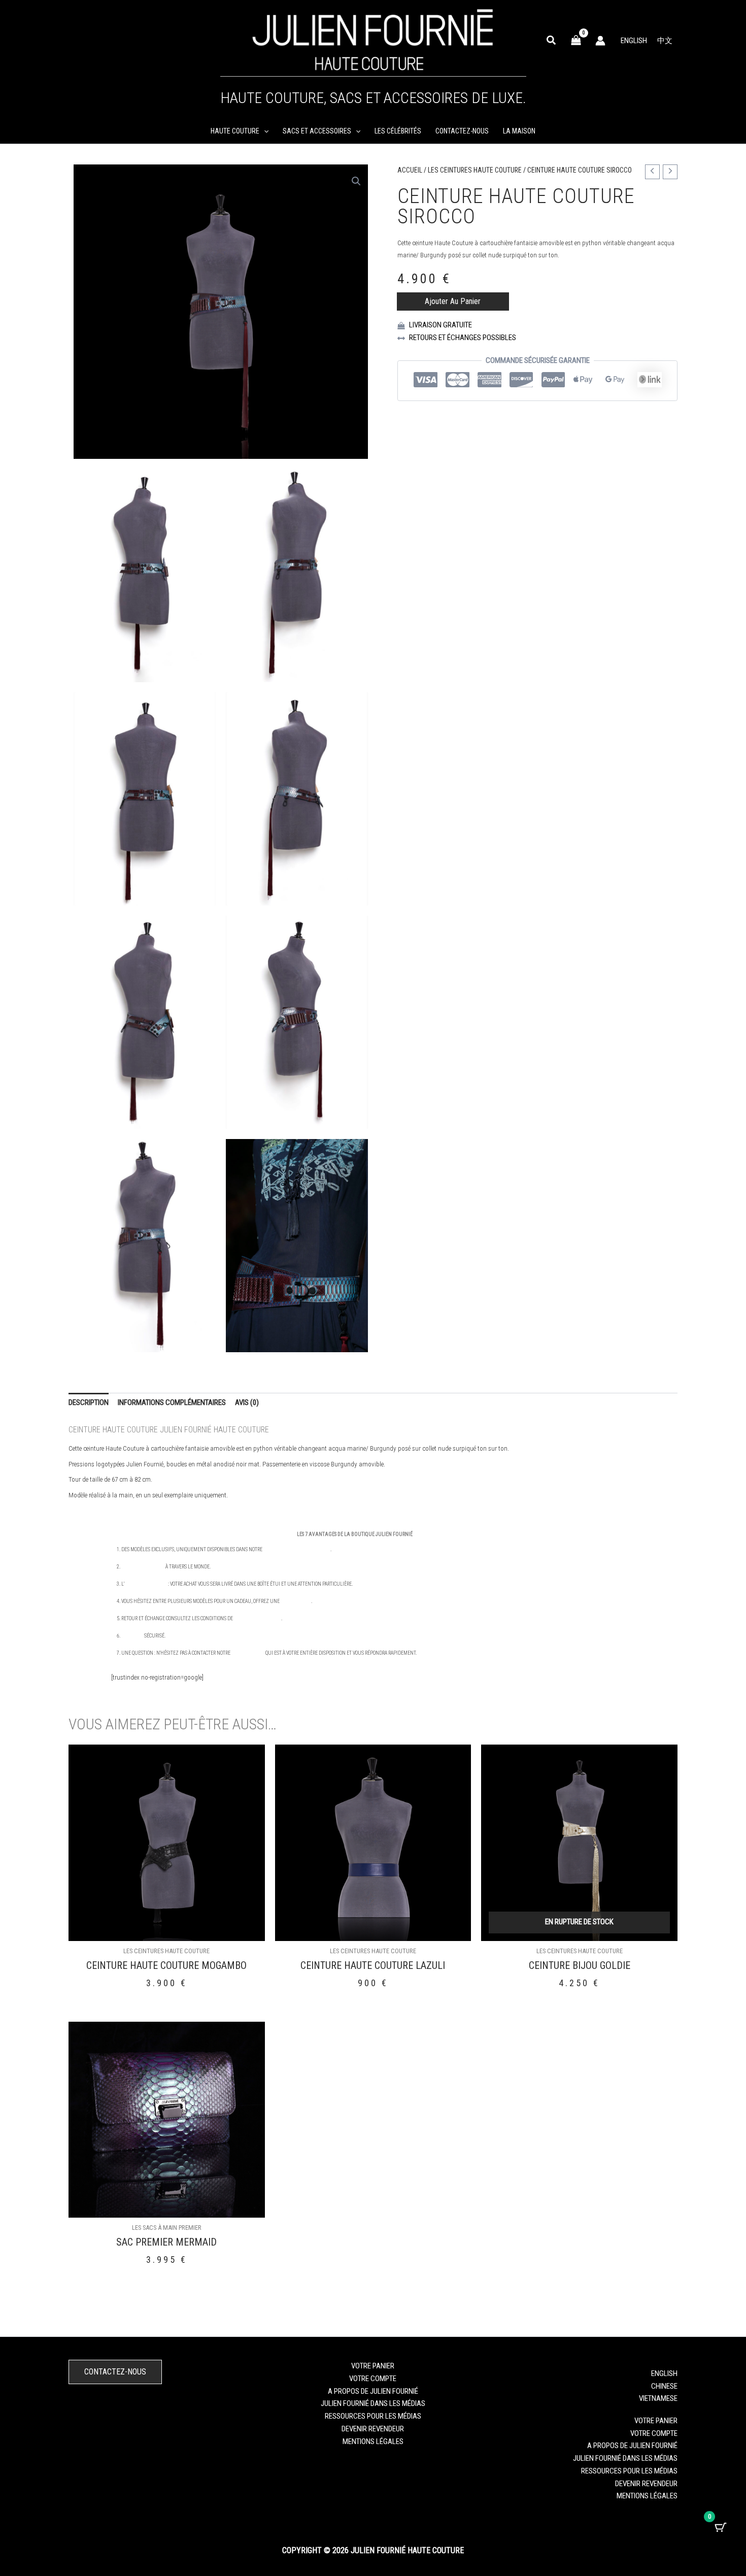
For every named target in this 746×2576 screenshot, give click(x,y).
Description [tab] (89, 1402)
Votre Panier (373, 2366)
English (634, 41)
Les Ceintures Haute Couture (475, 170)
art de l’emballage (145, 1584)
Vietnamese (658, 2398)
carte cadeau (296, 1601)
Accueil (410, 170)
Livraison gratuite (143, 1567)
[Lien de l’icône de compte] (600, 41)
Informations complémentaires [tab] (172, 1402)
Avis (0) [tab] (247, 1402)
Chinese (664, 2386)
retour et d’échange (258, 1618)
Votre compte (373, 2379)
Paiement (132, 1636)
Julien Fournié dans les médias (373, 2403)
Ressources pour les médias (373, 2416)
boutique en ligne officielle (297, 1549)
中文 (665, 41)
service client (248, 1653)
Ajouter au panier (453, 301)
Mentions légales (373, 2441)
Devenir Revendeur (373, 2429)
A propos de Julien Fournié (373, 2391)
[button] (552, 41)
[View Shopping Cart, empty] (576, 40)
